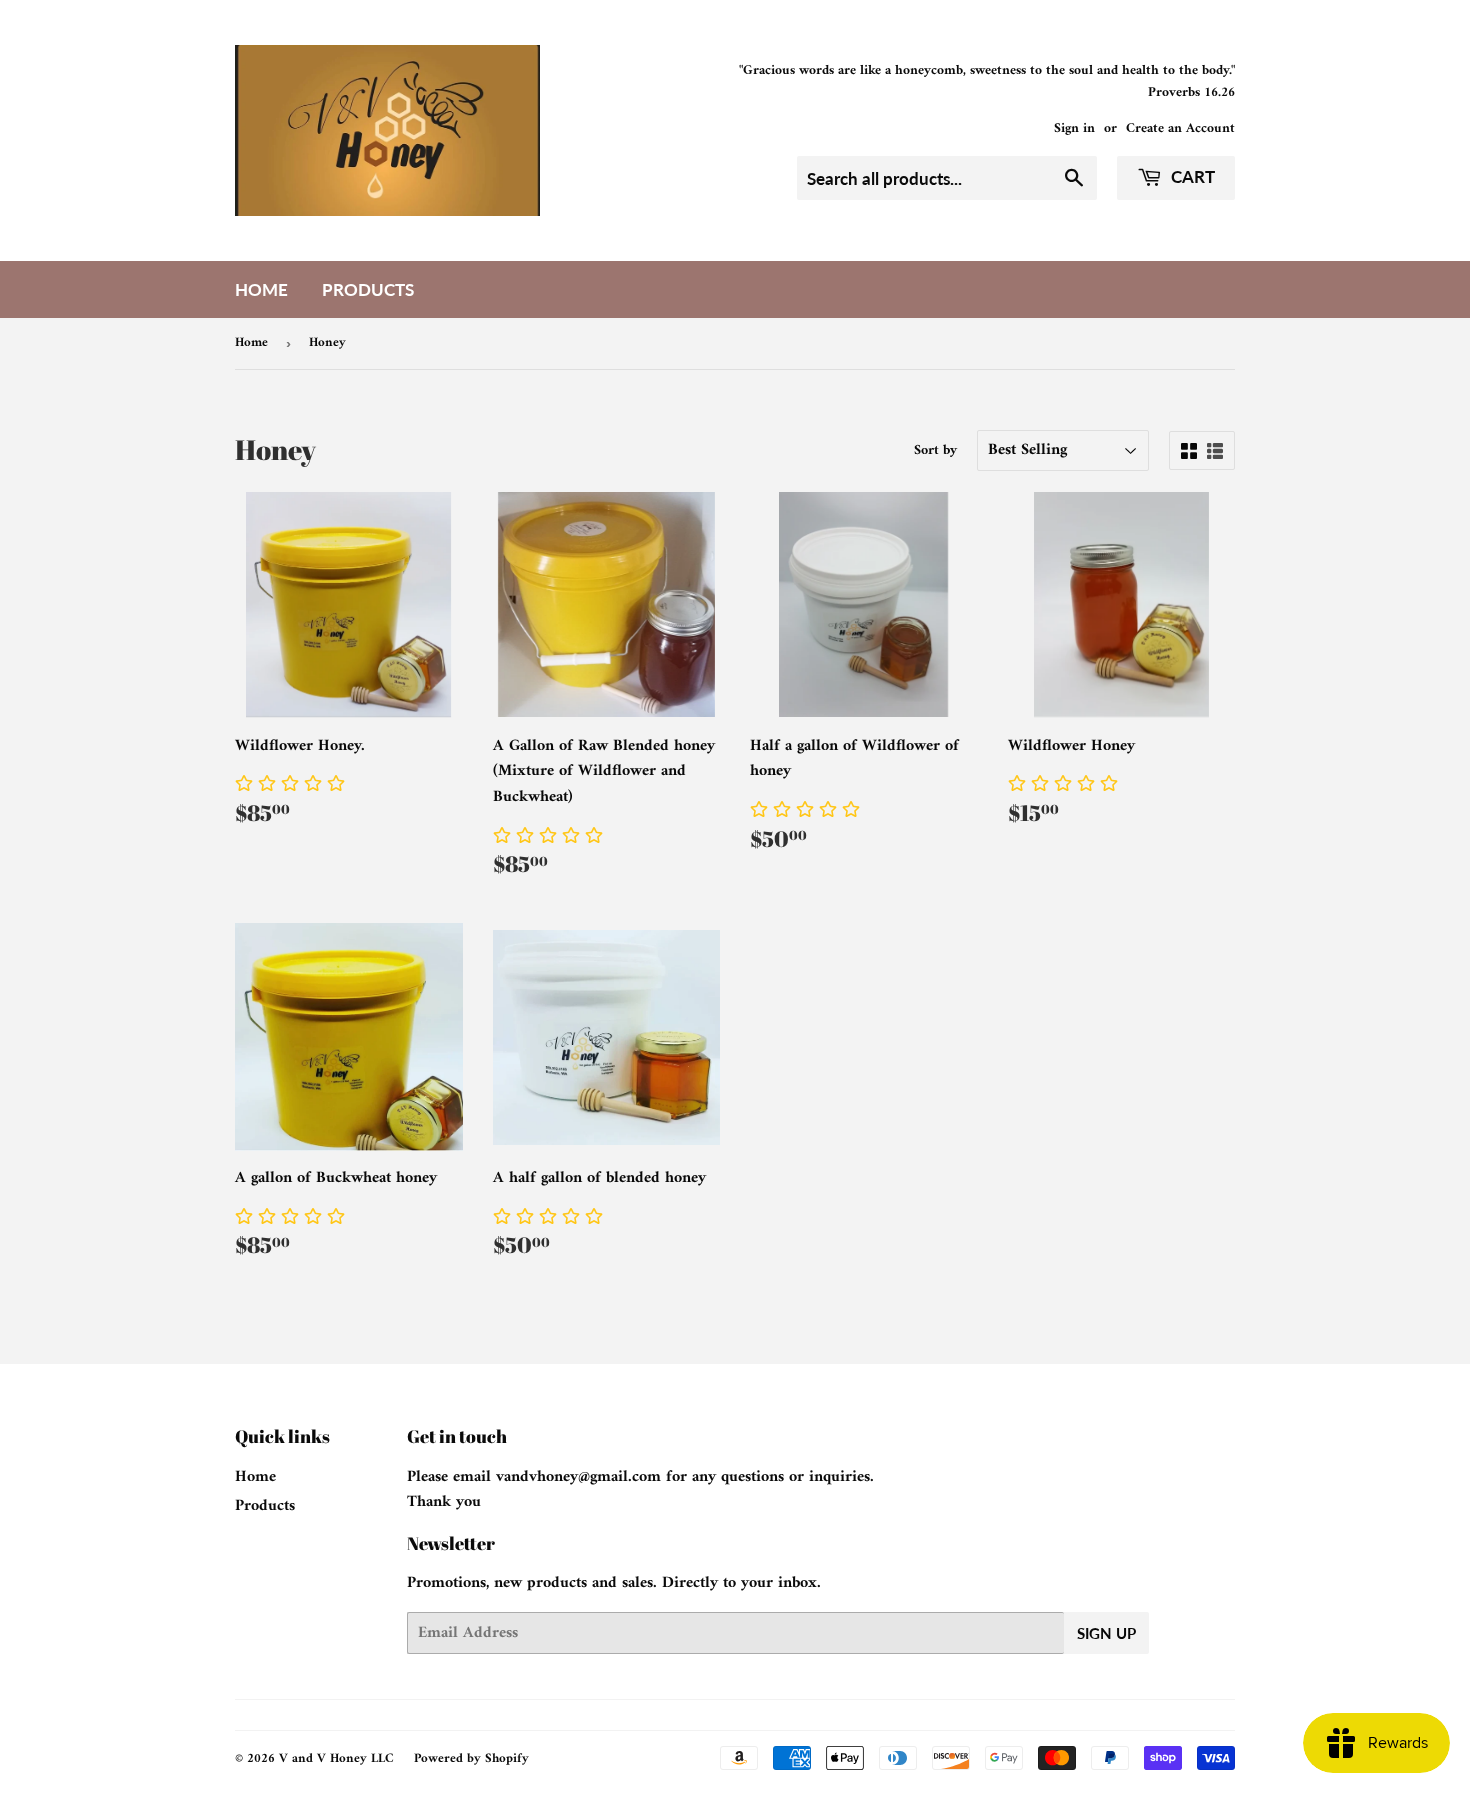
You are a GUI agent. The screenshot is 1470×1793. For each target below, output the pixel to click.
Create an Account (1180, 129)
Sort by (935, 451)
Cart (1191, 176)
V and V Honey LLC (336, 1758)
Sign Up (1106, 1633)
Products (368, 289)
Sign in (1074, 129)
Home (261, 289)
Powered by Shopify (471, 1758)
